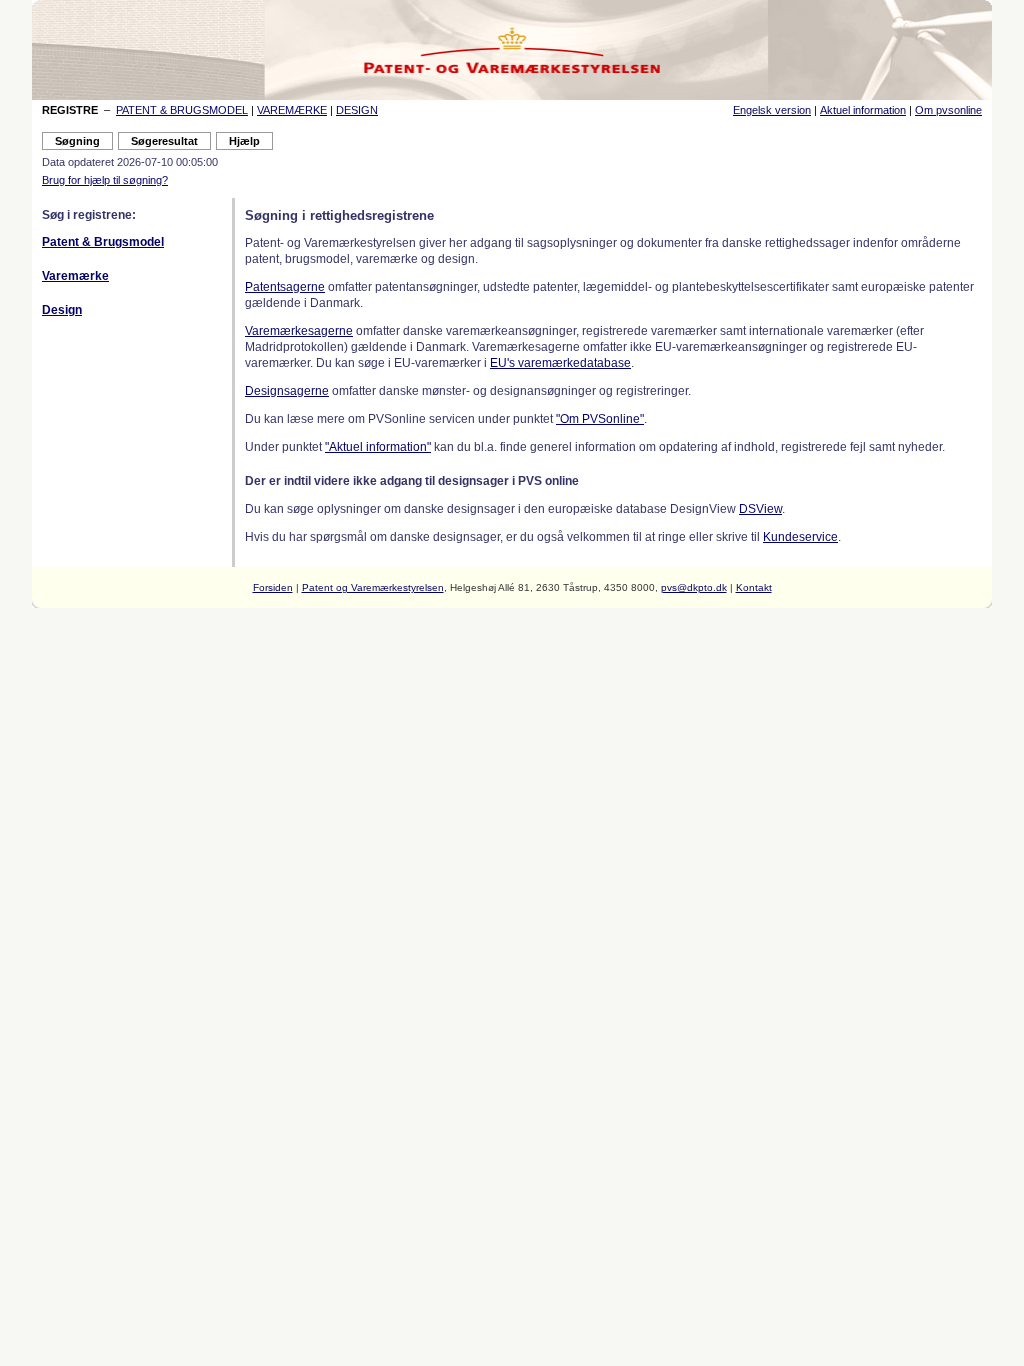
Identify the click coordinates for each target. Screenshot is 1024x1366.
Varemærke (75, 276)
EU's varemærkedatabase (560, 363)
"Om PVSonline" (600, 419)
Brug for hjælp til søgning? (105, 180)
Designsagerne (287, 391)
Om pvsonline (948, 110)
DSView (760, 509)
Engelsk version (772, 110)
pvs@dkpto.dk (694, 587)
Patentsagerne (285, 287)
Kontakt (754, 587)
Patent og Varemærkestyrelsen (373, 587)
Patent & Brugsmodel (103, 242)
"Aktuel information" (378, 447)
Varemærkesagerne (299, 331)
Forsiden (273, 587)
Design (62, 310)
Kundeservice (800, 537)
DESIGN (357, 110)
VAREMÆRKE (292, 110)
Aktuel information (863, 110)
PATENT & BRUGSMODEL (182, 110)
